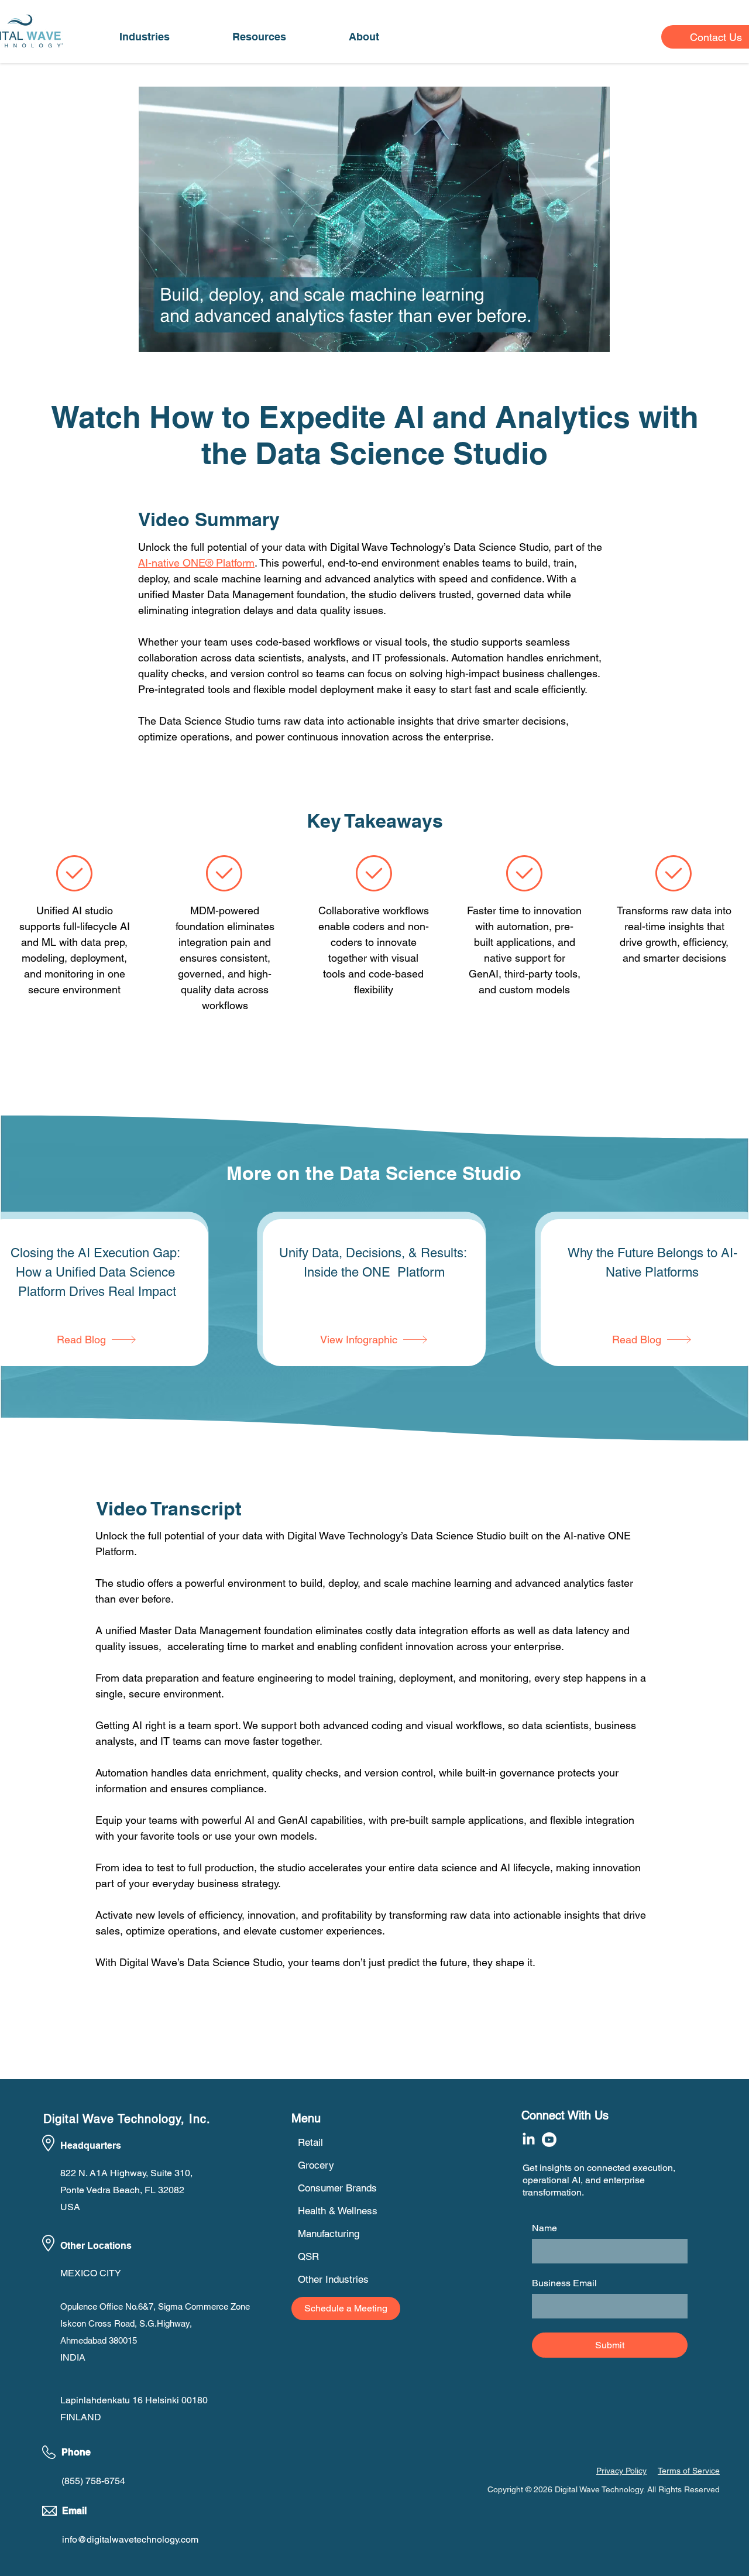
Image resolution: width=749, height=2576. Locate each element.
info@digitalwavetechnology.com (130, 2539)
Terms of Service (689, 2471)
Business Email (564, 2283)
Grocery (316, 2165)
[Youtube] (549, 2140)
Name (544, 2228)
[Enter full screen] (594, 336)
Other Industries (333, 2279)
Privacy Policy (621, 2471)
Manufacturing (329, 2234)
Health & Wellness (338, 2211)
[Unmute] (174, 336)
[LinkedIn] (529, 2140)
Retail (310, 2142)
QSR (308, 2256)
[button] (144, 37)
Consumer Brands (337, 2188)
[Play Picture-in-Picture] (574, 336)
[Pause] (154, 336)
